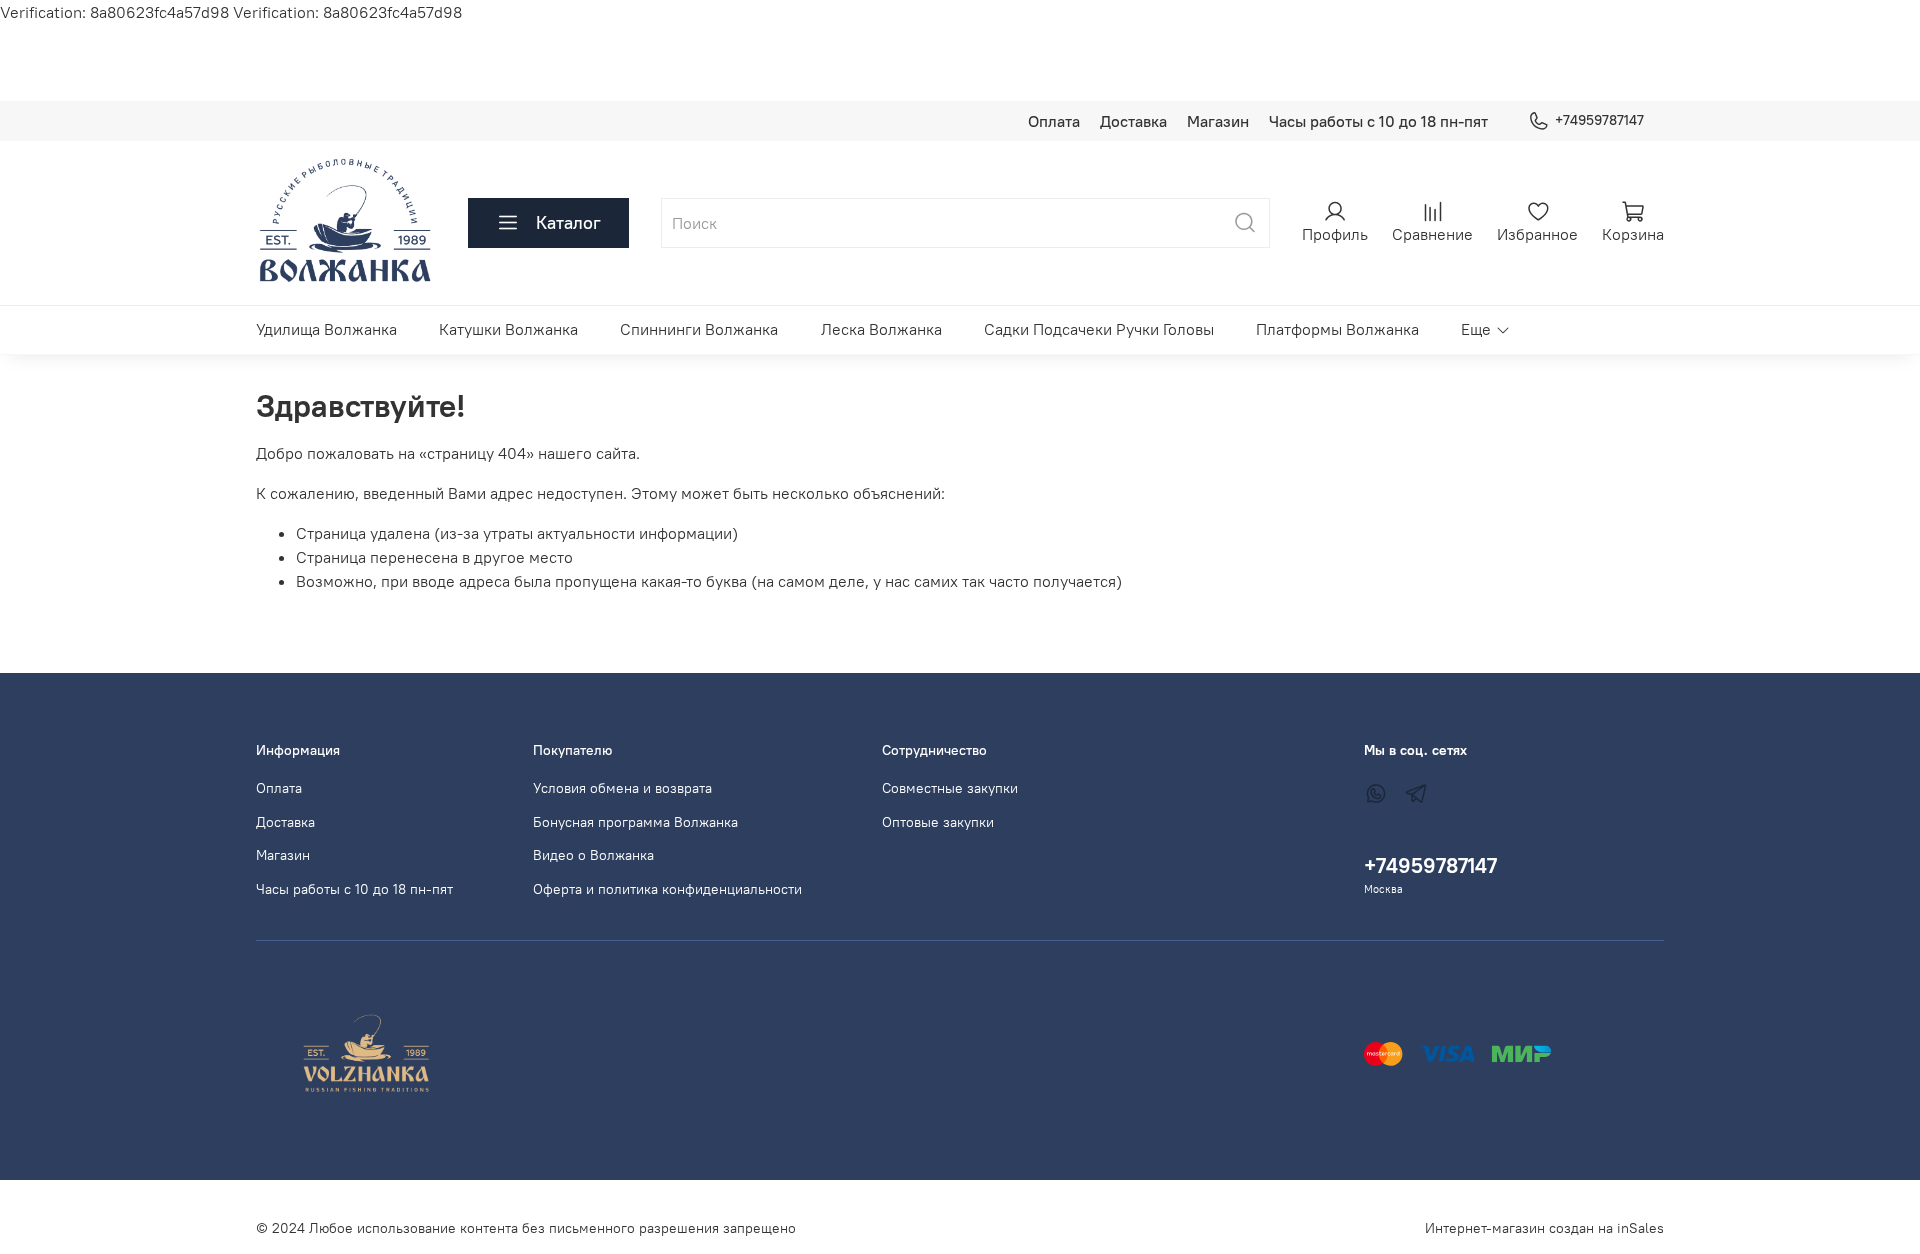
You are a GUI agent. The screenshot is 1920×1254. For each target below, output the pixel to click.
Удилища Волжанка (326, 329)
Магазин (1218, 121)
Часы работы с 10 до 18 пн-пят (1378, 121)
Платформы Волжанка (1337, 329)
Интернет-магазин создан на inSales (1544, 1228)
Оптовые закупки (938, 822)
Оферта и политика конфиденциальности (667, 889)
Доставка (1133, 121)
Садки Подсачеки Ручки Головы (1099, 329)
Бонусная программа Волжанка (635, 822)
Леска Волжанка (881, 329)
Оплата (1054, 121)
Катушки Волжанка (508, 329)
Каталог (568, 222)
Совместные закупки (950, 788)
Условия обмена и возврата (622, 788)
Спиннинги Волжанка (699, 329)
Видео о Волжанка (593, 855)
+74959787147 (1599, 120)
